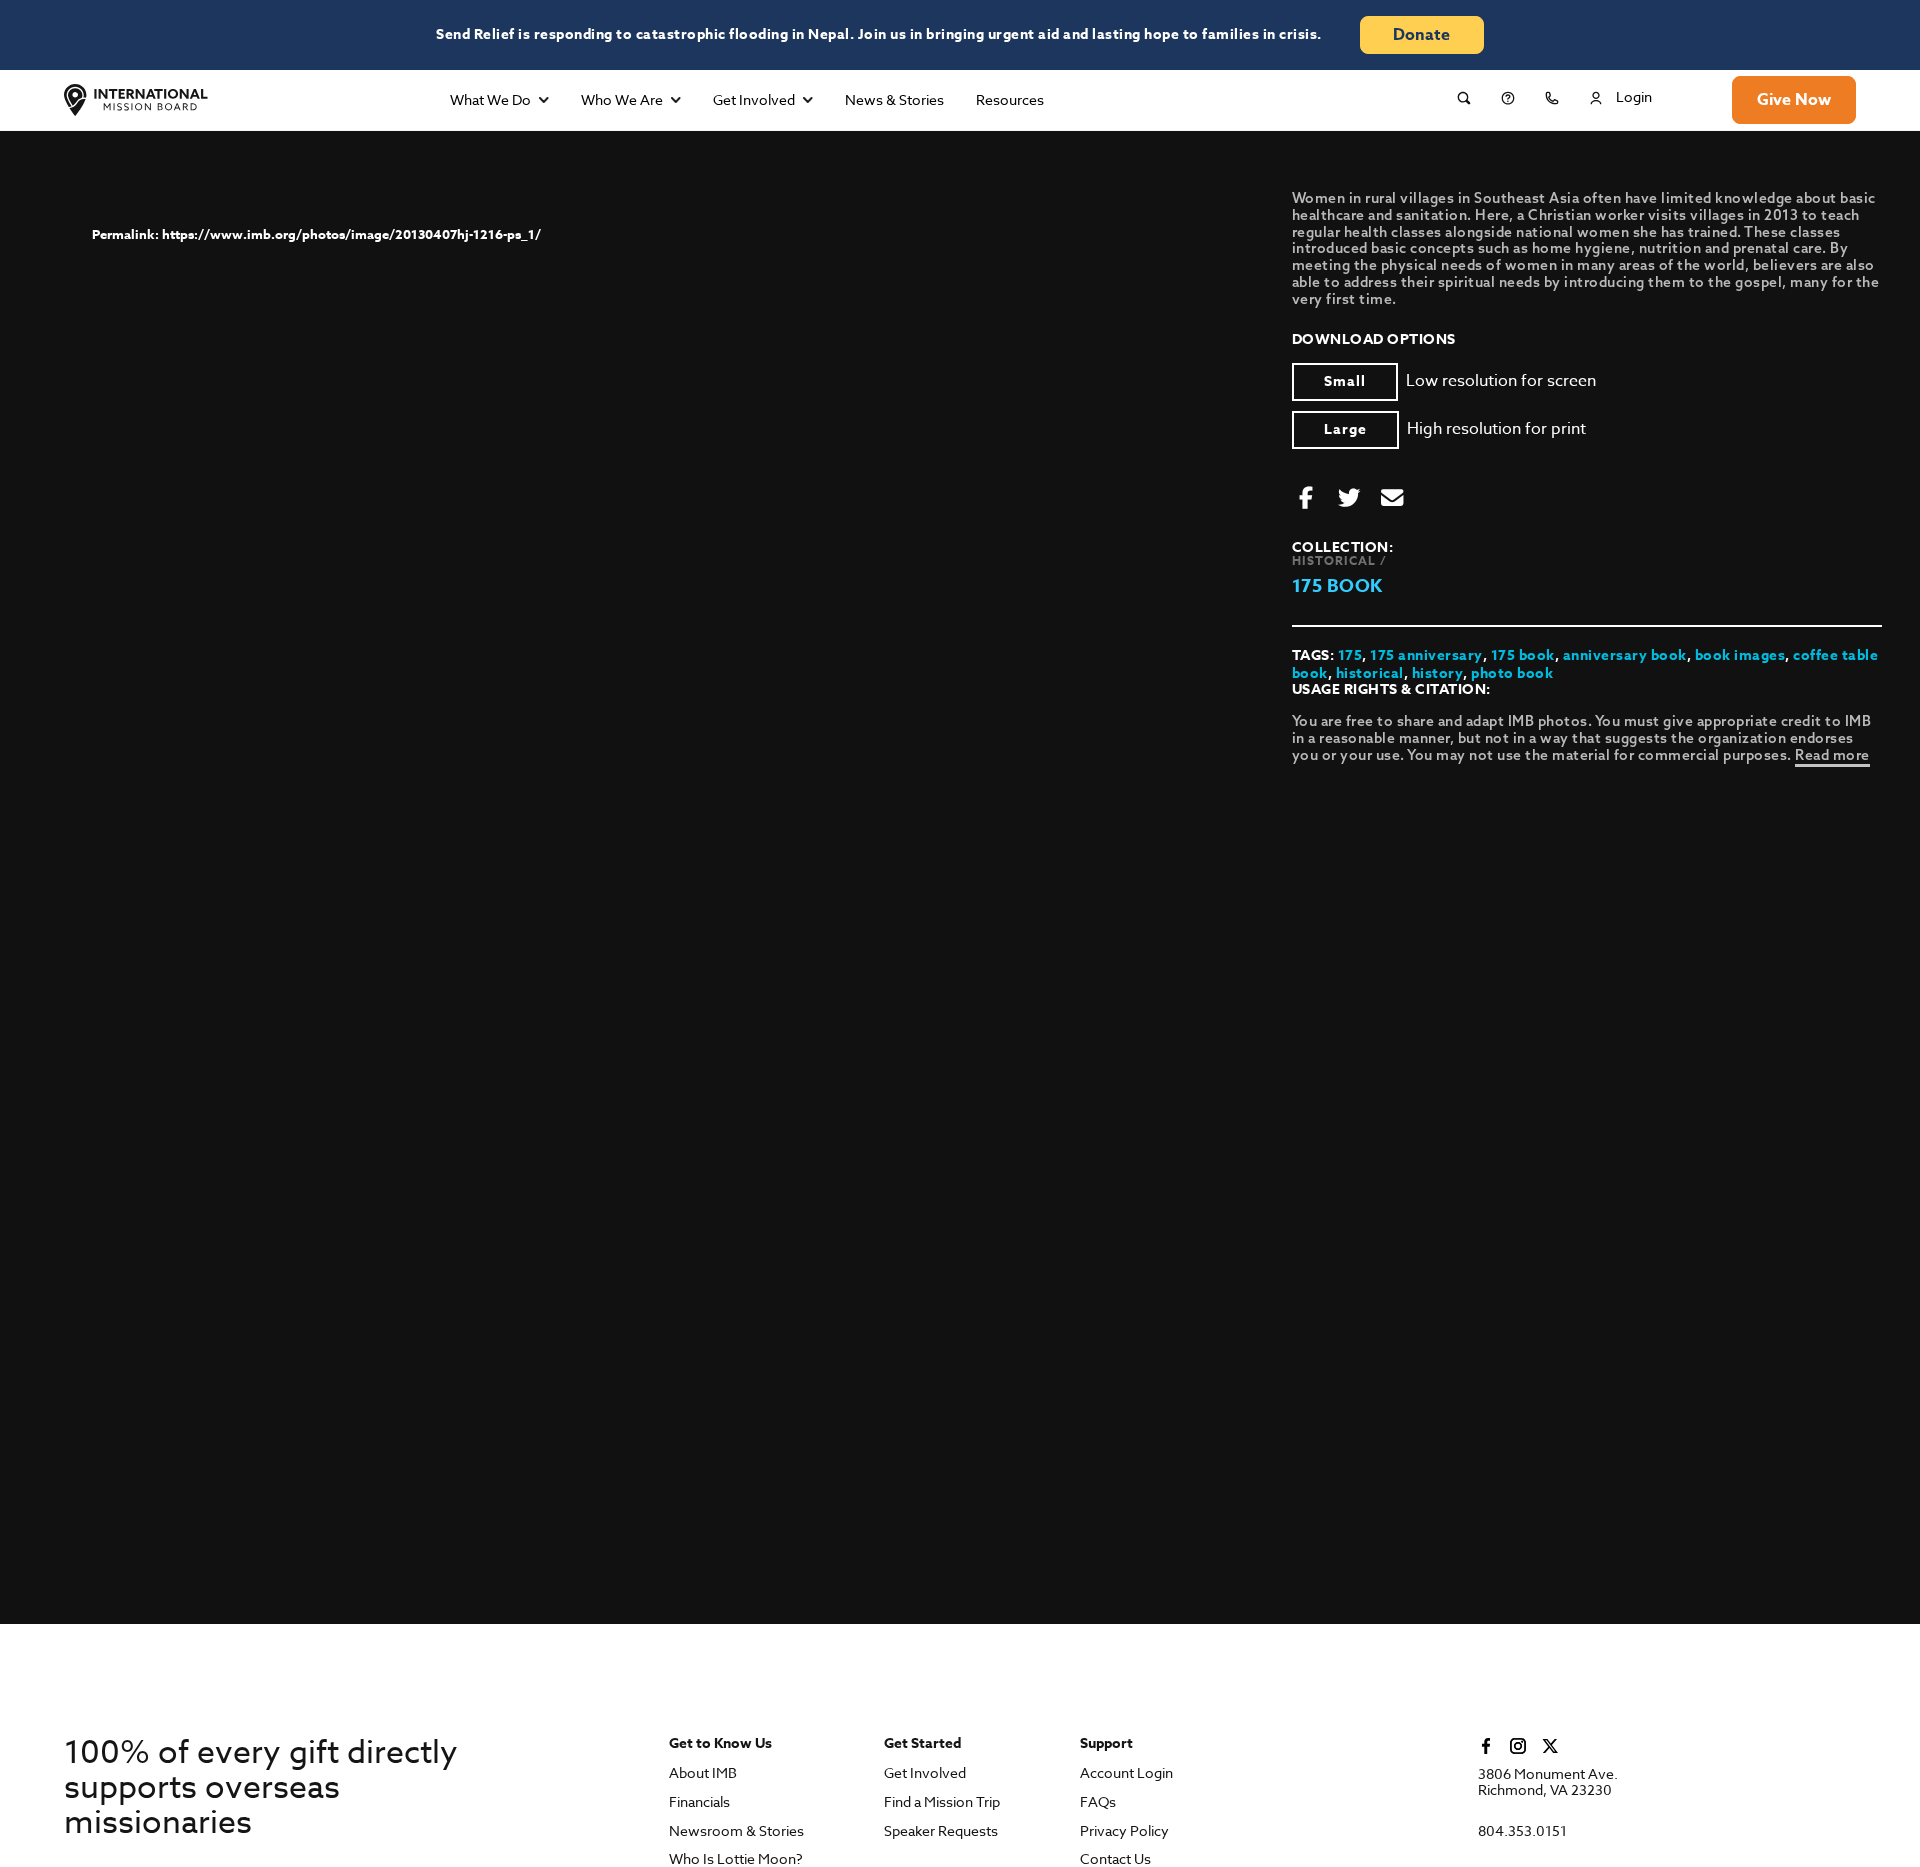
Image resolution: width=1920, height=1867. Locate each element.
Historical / (1339, 560)
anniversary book (1625, 655)
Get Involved (754, 99)
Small (1345, 381)
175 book (1523, 655)
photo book (1512, 673)
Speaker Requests (941, 1831)
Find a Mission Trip (942, 1802)
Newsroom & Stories (736, 1831)
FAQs (1098, 1802)
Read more (1832, 755)
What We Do (490, 99)
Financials (699, 1802)
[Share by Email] (1392, 499)
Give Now (1794, 100)
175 (1350, 655)
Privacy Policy (1124, 1831)
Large (1345, 429)
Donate (1421, 35)
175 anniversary (1426, 655)
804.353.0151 (1522, 1831)
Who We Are (622, 99)
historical (1370, 673)
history (1438, 673)
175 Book (1337, 586)
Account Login (1126, 1773)
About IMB (703, 1773)
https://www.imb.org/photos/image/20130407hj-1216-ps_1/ (351, 234)
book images (1740, 655)
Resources (1010, 99)
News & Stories (894, 99)
